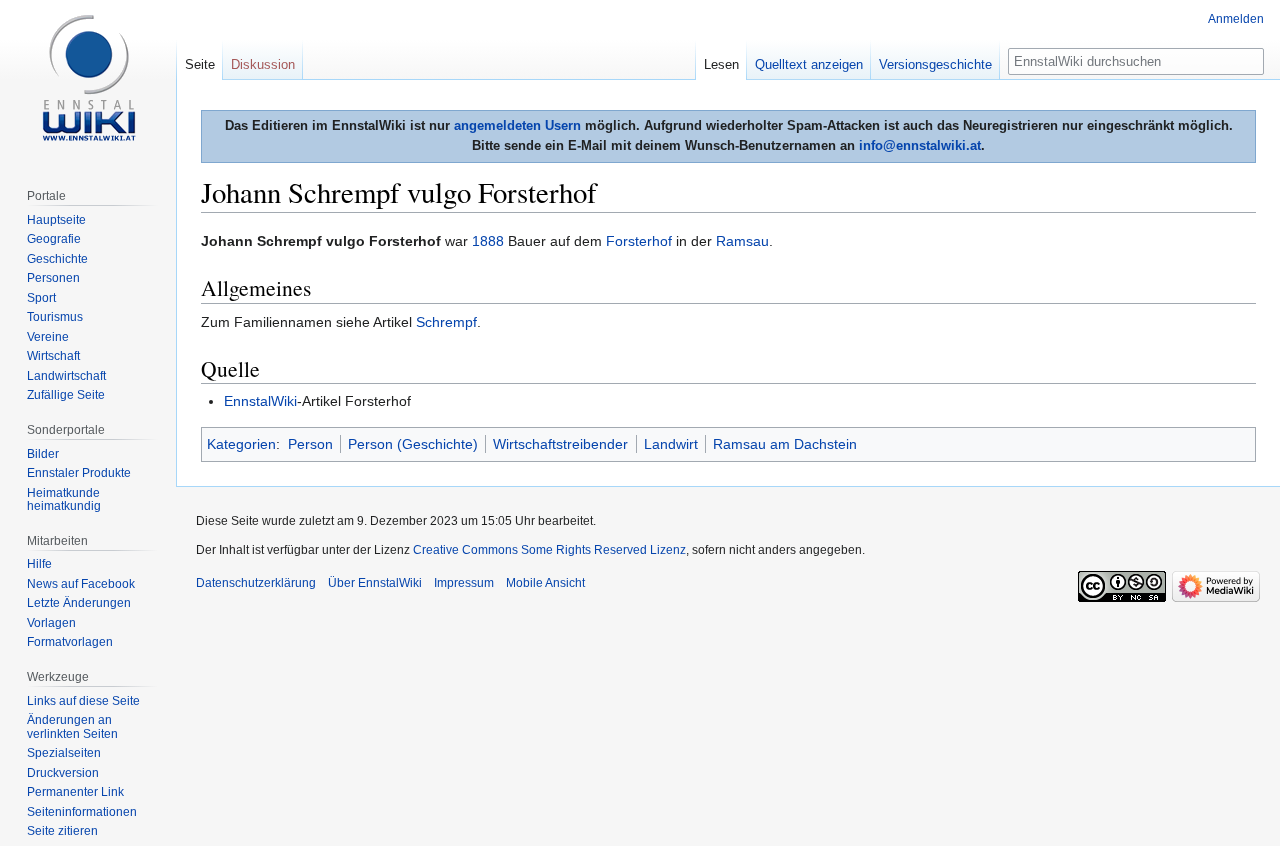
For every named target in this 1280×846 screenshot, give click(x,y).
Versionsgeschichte (935, 64)
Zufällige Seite (66, 395)
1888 (488, 241)
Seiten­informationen (82, 812)
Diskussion (263, 64)
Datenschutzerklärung (256, 583)
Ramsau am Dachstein (785, 444)
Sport (41, 298)
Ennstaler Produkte (79, 473)
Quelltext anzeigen (809, 64)
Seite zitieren (62, 831)
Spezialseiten (64, 753)
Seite (200, 64)
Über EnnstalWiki (375, 583)
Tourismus (55, 317)
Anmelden (1236, 19)
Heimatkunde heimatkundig (64, 500)
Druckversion (63, 773)
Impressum (464, 583)
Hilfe (39, 564)
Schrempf (446, 322)
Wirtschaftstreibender (560, 444)
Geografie (54, 239)
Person (310, 444)
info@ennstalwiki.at (920, 145)
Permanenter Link (75, 792)
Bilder (43, 454)
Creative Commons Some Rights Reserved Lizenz (549, 550)
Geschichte (57, 259)
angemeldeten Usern (517, 125)
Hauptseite (56, 220)
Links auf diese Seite (83, 701)
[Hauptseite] (88, 80)
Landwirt (671, 444)
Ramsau (742, 241)
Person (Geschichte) (413, 444)
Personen (53, 278)
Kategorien (241, 444)
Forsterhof (639, 241)
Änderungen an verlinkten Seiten (72, 727)
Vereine (48, 337)
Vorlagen (51, 623)
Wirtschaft (53, 356)
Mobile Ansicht (545, 583)
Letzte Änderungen (79, 603)
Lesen (721, 64)
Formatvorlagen (70, 642)
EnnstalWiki (260, 401)
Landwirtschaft (66, 376)
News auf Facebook (81, 584)
